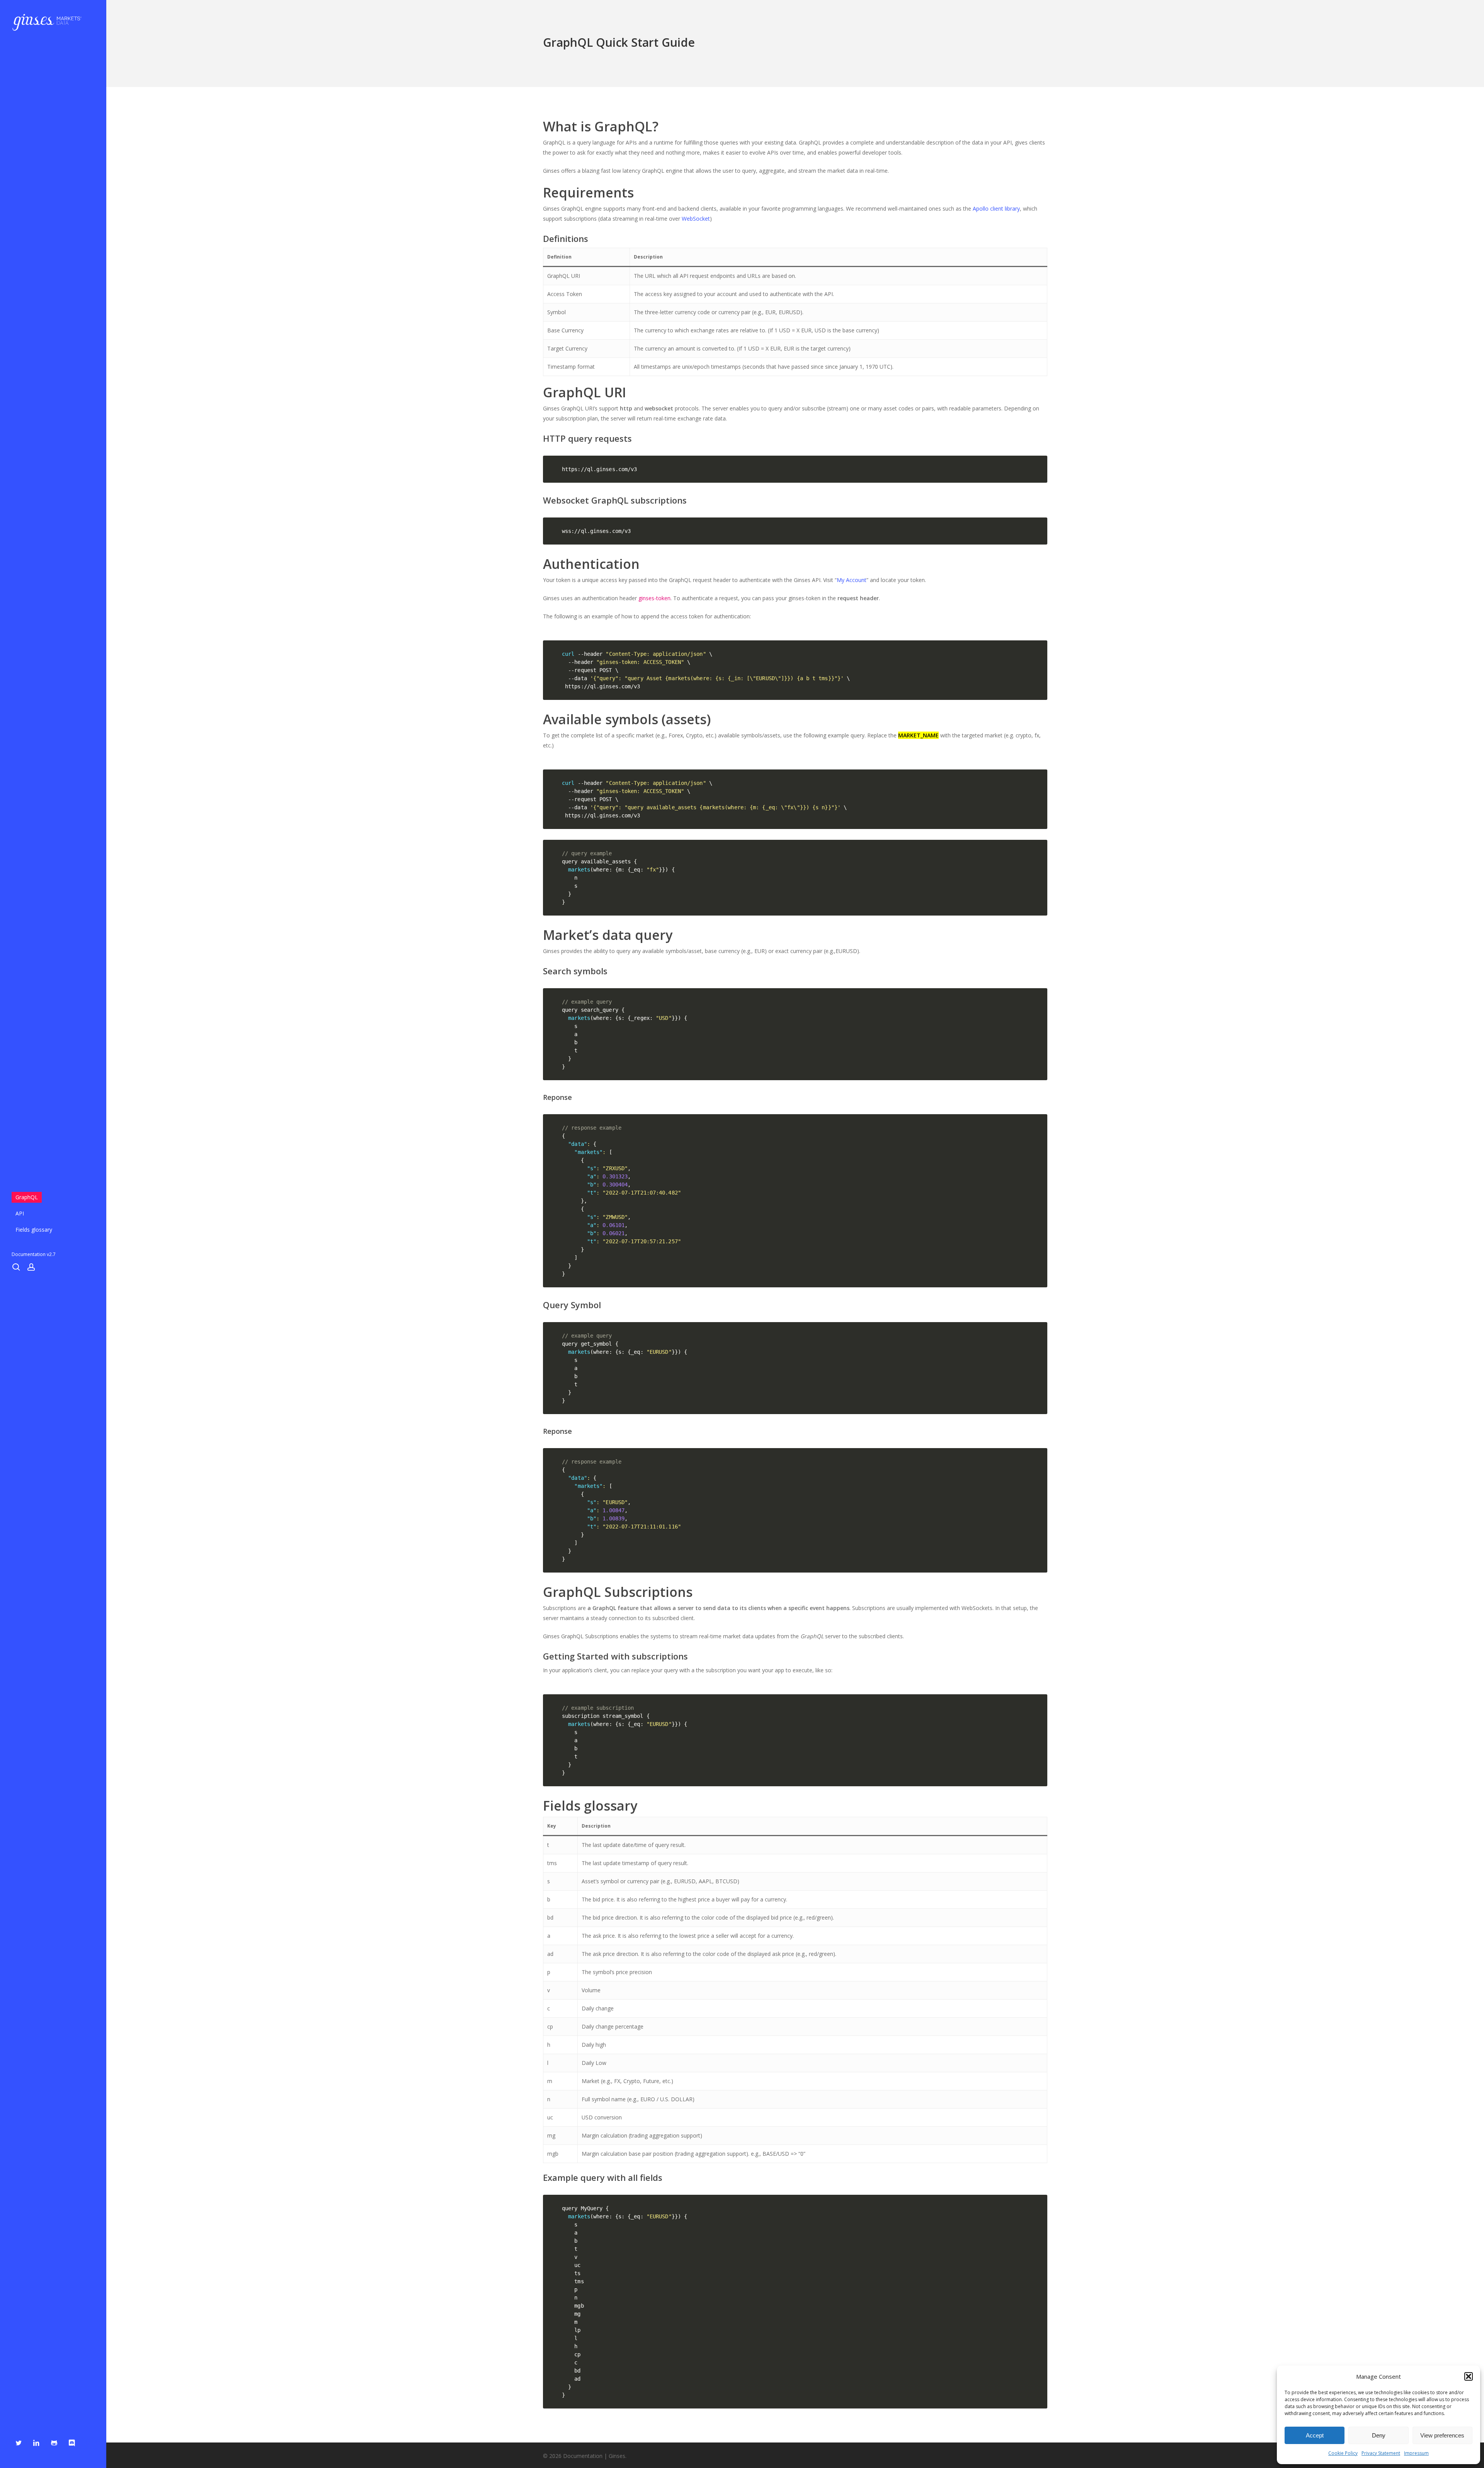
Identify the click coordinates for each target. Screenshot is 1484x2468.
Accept (1315, 2435)
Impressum (1416, 2453)
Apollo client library (996, 209)
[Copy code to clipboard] (1038, 472)
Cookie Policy (1343, 2453)
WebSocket (696, 219)
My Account (852, 580)
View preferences (1442, 2435)
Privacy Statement (1381, 2453)
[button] (1469, 2376)
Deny (1379, 2435)
